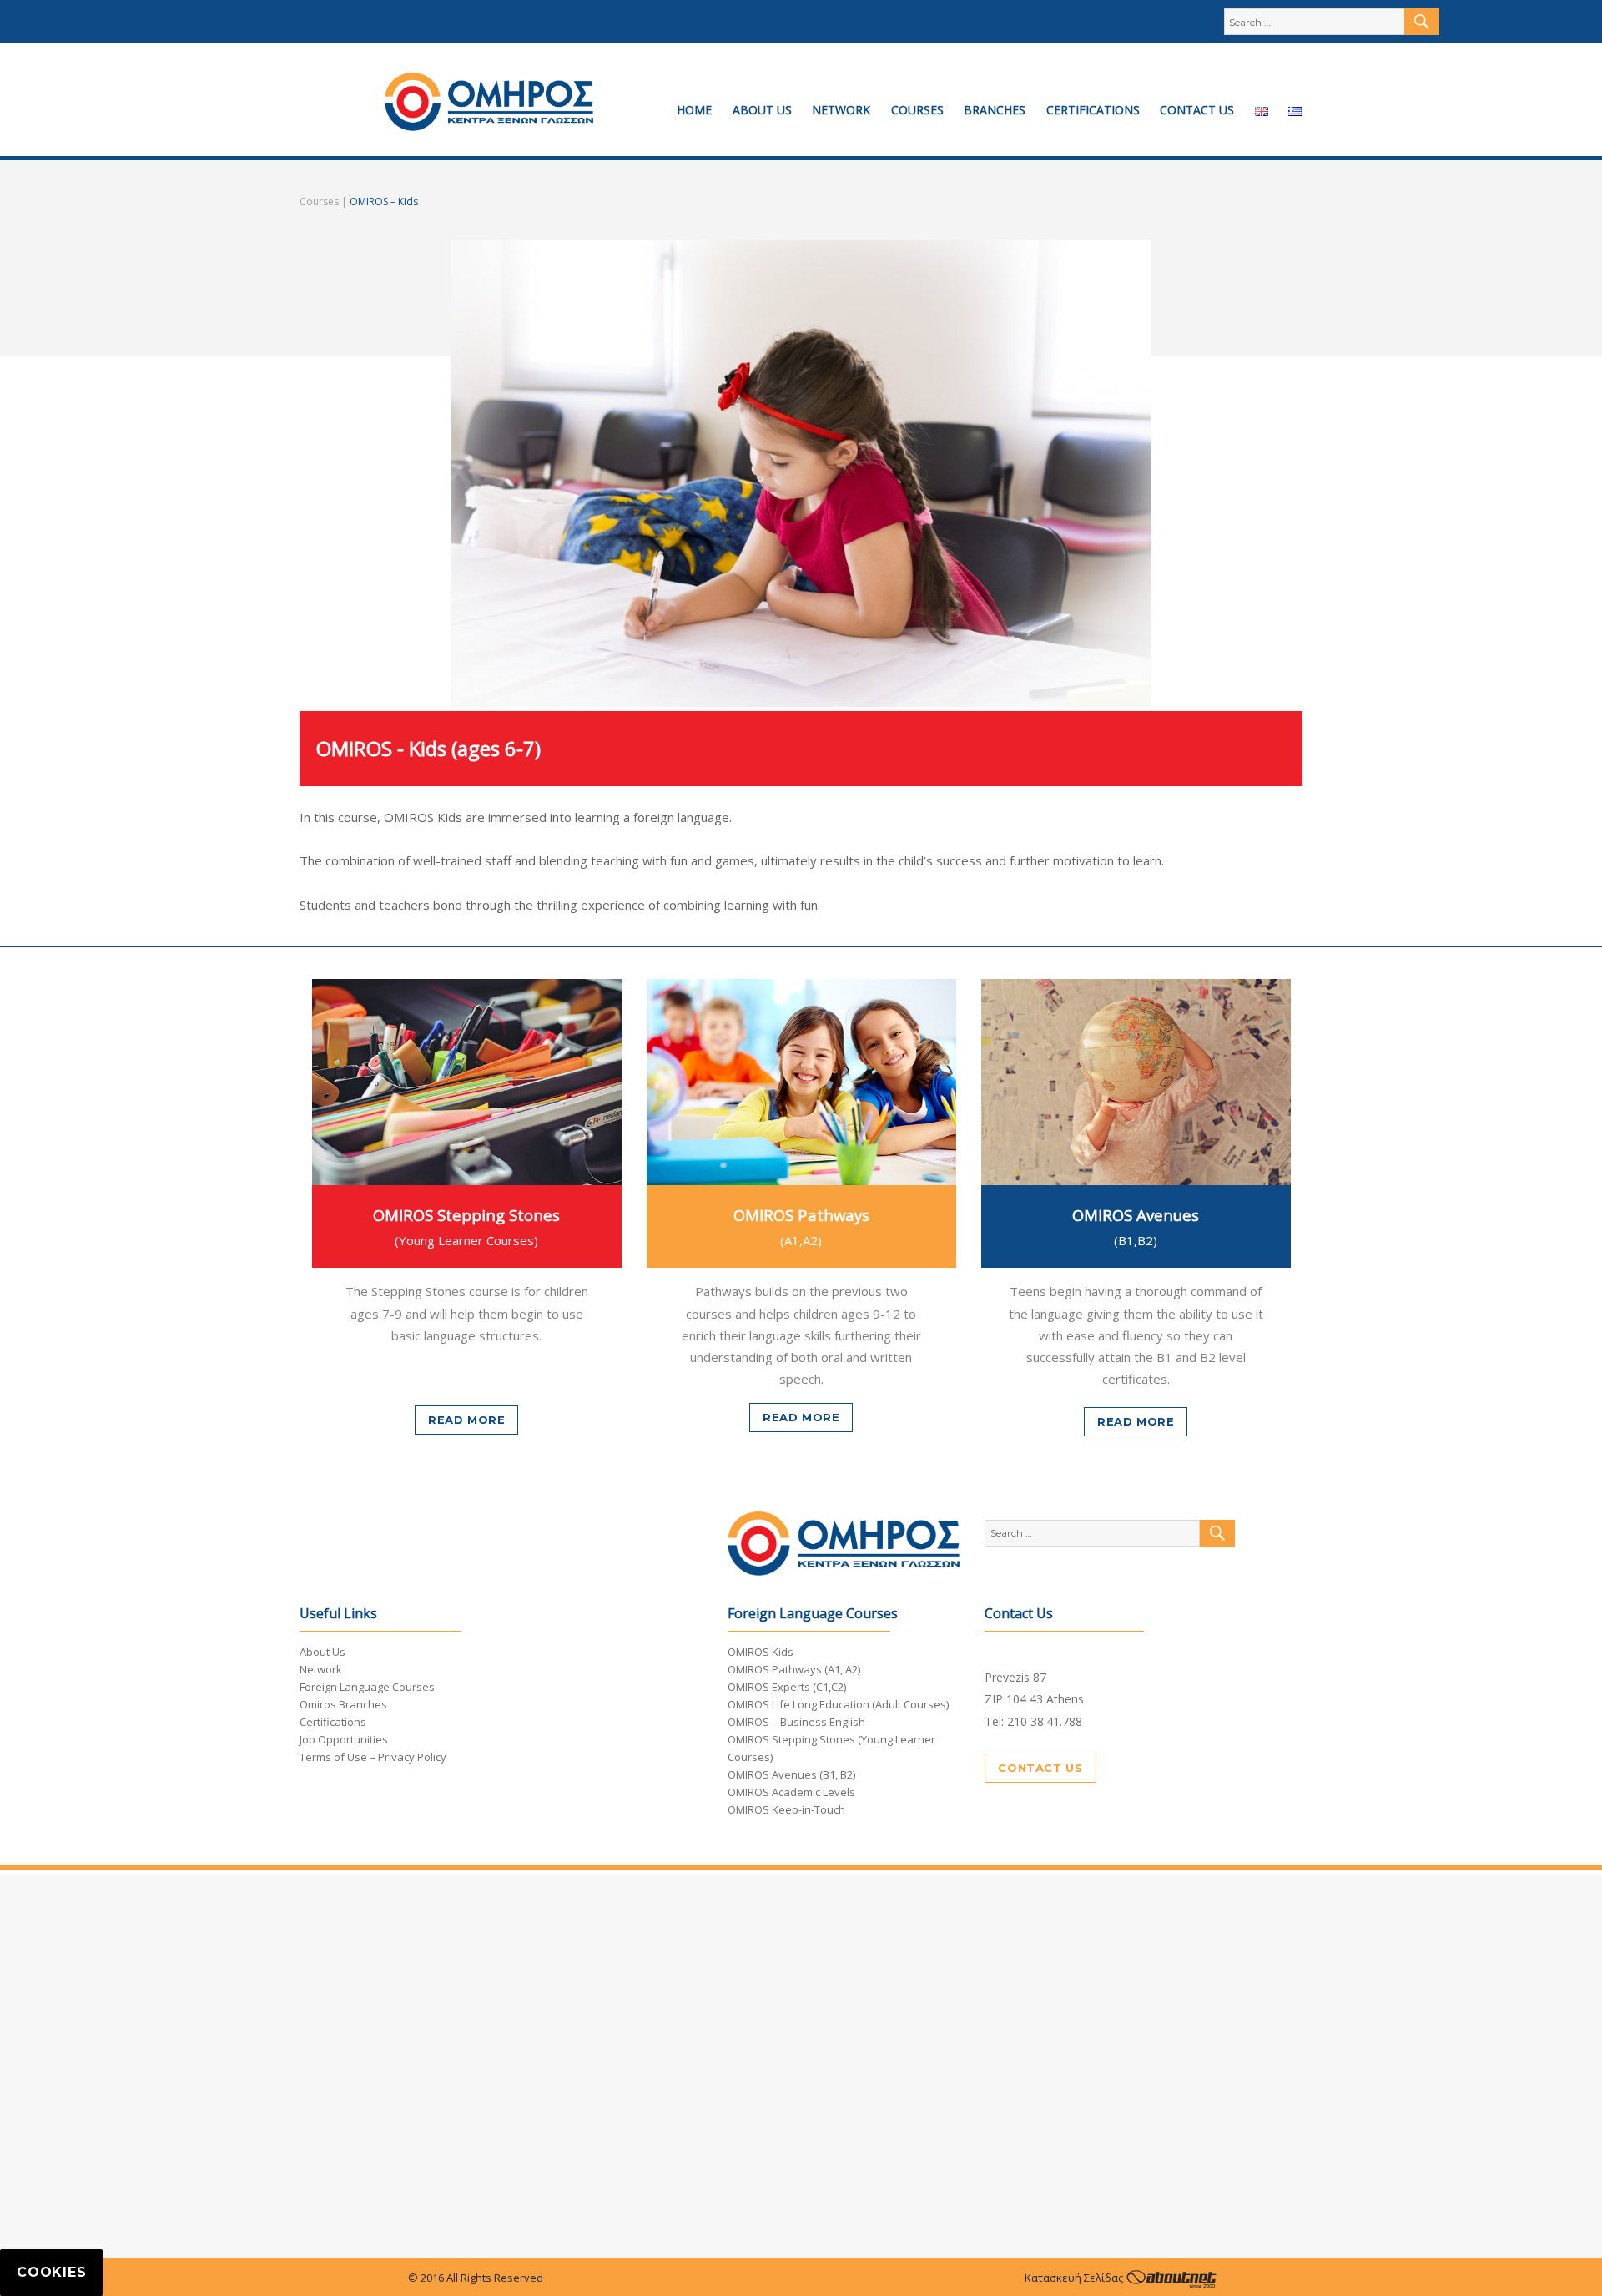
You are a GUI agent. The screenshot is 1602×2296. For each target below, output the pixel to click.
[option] (467, 1207)
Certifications (333, 1722)
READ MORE (466, 1420)
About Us (322, 1652)
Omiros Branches (343, 1704)
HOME (694, 110)
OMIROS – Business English (796, 1722)
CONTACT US (1197, 110)
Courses (319, 202)
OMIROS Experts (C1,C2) (787, 1687)
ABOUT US (762, 110)
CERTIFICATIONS (1093, 110)
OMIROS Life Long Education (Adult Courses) (838, 1704)
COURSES (917, 110)
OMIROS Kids (761, 1652)
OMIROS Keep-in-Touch (786, 1809)
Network (321, 1669)
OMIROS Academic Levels (791, 1792)
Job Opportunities (344, 1739)
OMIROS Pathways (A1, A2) (794, 1669)
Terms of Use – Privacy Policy (373, 1757)
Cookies (51, 2272)
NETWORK (841, 110)
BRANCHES (995, 110)
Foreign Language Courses (367, 1687)
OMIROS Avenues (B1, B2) (791, 1774)
